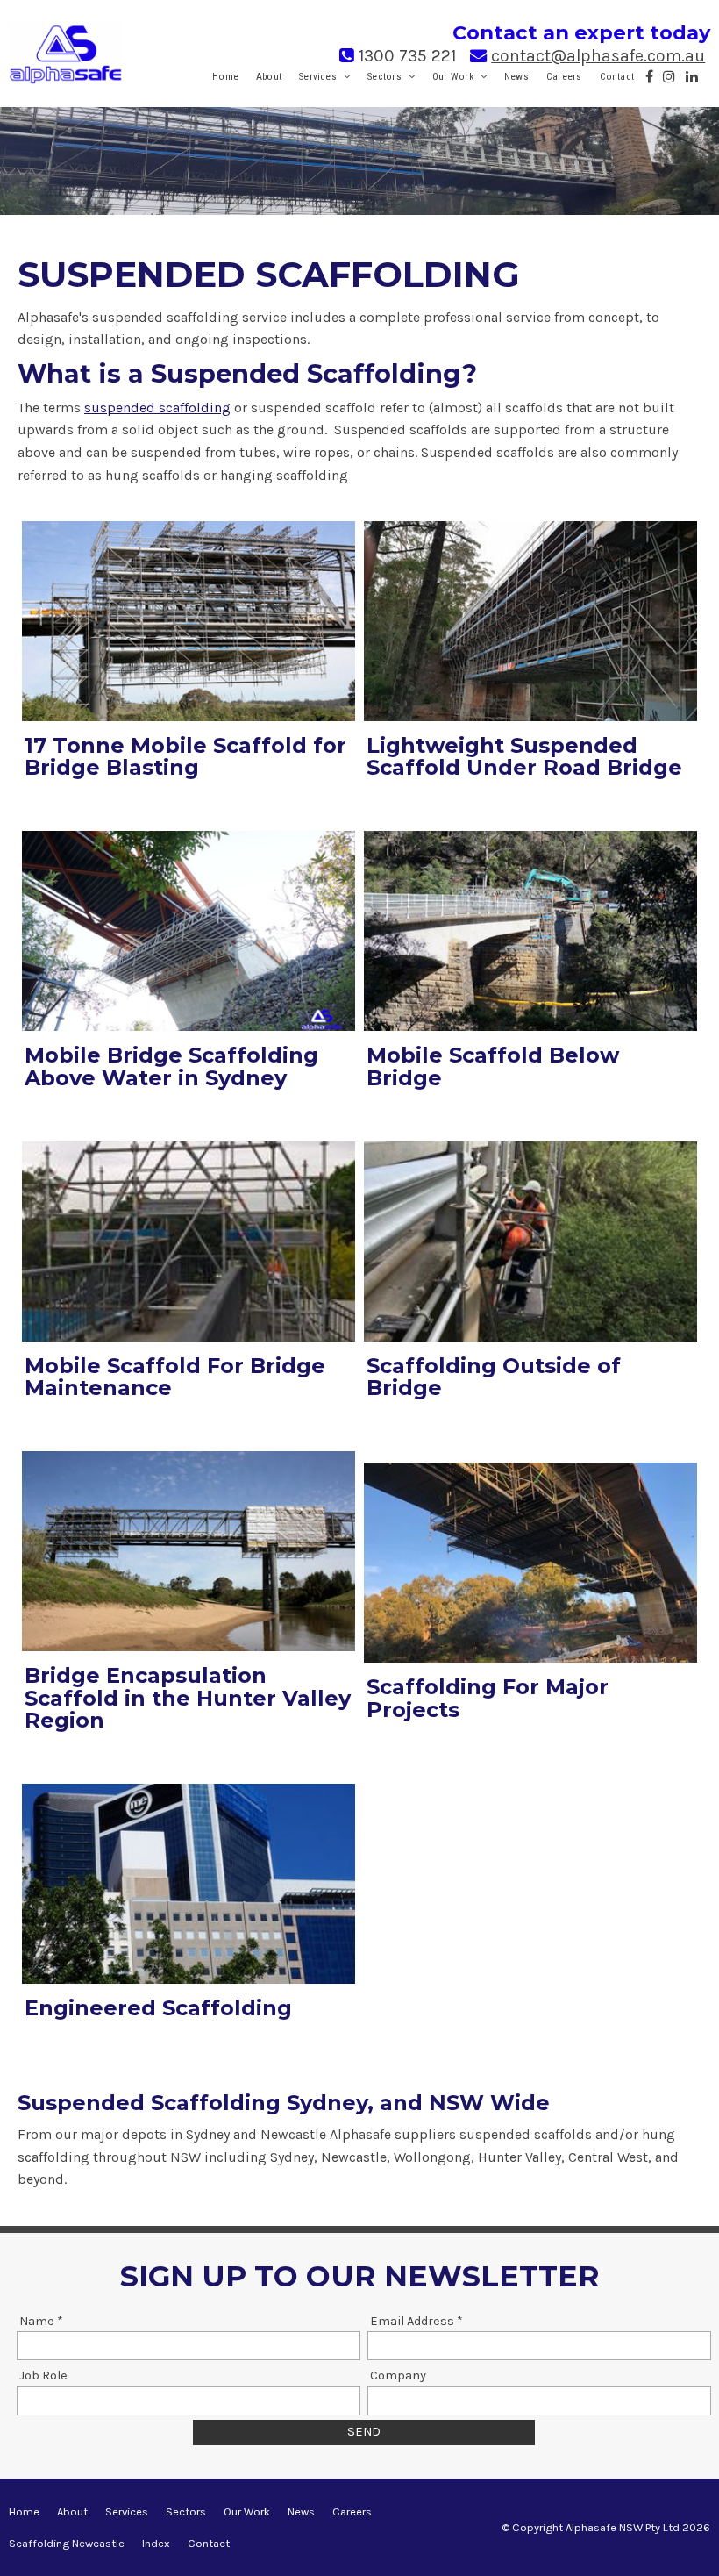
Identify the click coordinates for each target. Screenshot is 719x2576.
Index (156, 2543)
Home (225, 77)
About (269, 77)
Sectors (384, 77)
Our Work (453, 77)
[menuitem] (24, 2512)
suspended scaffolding (157, 408)
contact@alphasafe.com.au (598, 56)
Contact (617, 77)
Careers (564, 77)
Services (318, 77)
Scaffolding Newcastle (67, 2543)
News (516, 77)
